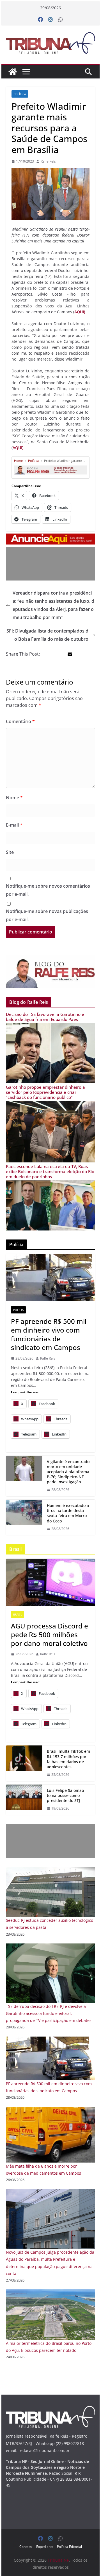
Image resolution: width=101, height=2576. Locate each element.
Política (20, 94)
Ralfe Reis (48, 161)
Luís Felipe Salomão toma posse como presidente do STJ (65, 1796)
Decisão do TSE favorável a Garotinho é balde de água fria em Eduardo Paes (45, 1017)
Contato (26, 2547)
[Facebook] (40, 20)
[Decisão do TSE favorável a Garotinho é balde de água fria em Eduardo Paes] (50, 1027)
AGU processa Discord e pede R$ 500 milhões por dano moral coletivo (50, 1635)
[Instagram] (50, 20)
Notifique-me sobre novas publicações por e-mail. (47, 915)
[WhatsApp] (61, 20)
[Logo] (50, 2409)
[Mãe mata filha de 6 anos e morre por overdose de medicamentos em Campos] (50, 2110)
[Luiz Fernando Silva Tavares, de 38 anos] (24, 1476)
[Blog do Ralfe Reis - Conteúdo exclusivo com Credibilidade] (50, 467)
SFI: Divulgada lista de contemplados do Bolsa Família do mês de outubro (47, 635)
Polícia (18, 1310)
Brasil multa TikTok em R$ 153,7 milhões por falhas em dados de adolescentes (68, 1759)
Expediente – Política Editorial (59, 2547)
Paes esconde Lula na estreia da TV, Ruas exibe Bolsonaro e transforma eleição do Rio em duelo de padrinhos (50, 1171)
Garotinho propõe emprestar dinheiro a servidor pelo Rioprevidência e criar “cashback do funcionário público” (45, 1092)
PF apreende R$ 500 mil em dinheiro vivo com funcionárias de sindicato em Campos (49, 1334)
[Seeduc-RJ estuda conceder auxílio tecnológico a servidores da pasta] (50, 1870)
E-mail (14, 825)
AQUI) (80, 312)
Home (18, 461)
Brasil (18, 1614)
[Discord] (50, 1582)
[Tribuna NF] (50, 43)
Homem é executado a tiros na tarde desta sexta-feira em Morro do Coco (68, 1513)
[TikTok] (24, 1763)
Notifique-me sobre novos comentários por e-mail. (48, 890)
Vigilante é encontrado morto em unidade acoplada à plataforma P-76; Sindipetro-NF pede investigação (68, 1472)
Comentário (20, 721)
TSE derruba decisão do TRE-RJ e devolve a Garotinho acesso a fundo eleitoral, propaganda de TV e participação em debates (49, 2013)
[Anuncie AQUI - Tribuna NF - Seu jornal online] (50, 537)
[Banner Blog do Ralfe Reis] (50, 971)
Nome (14, 798)
